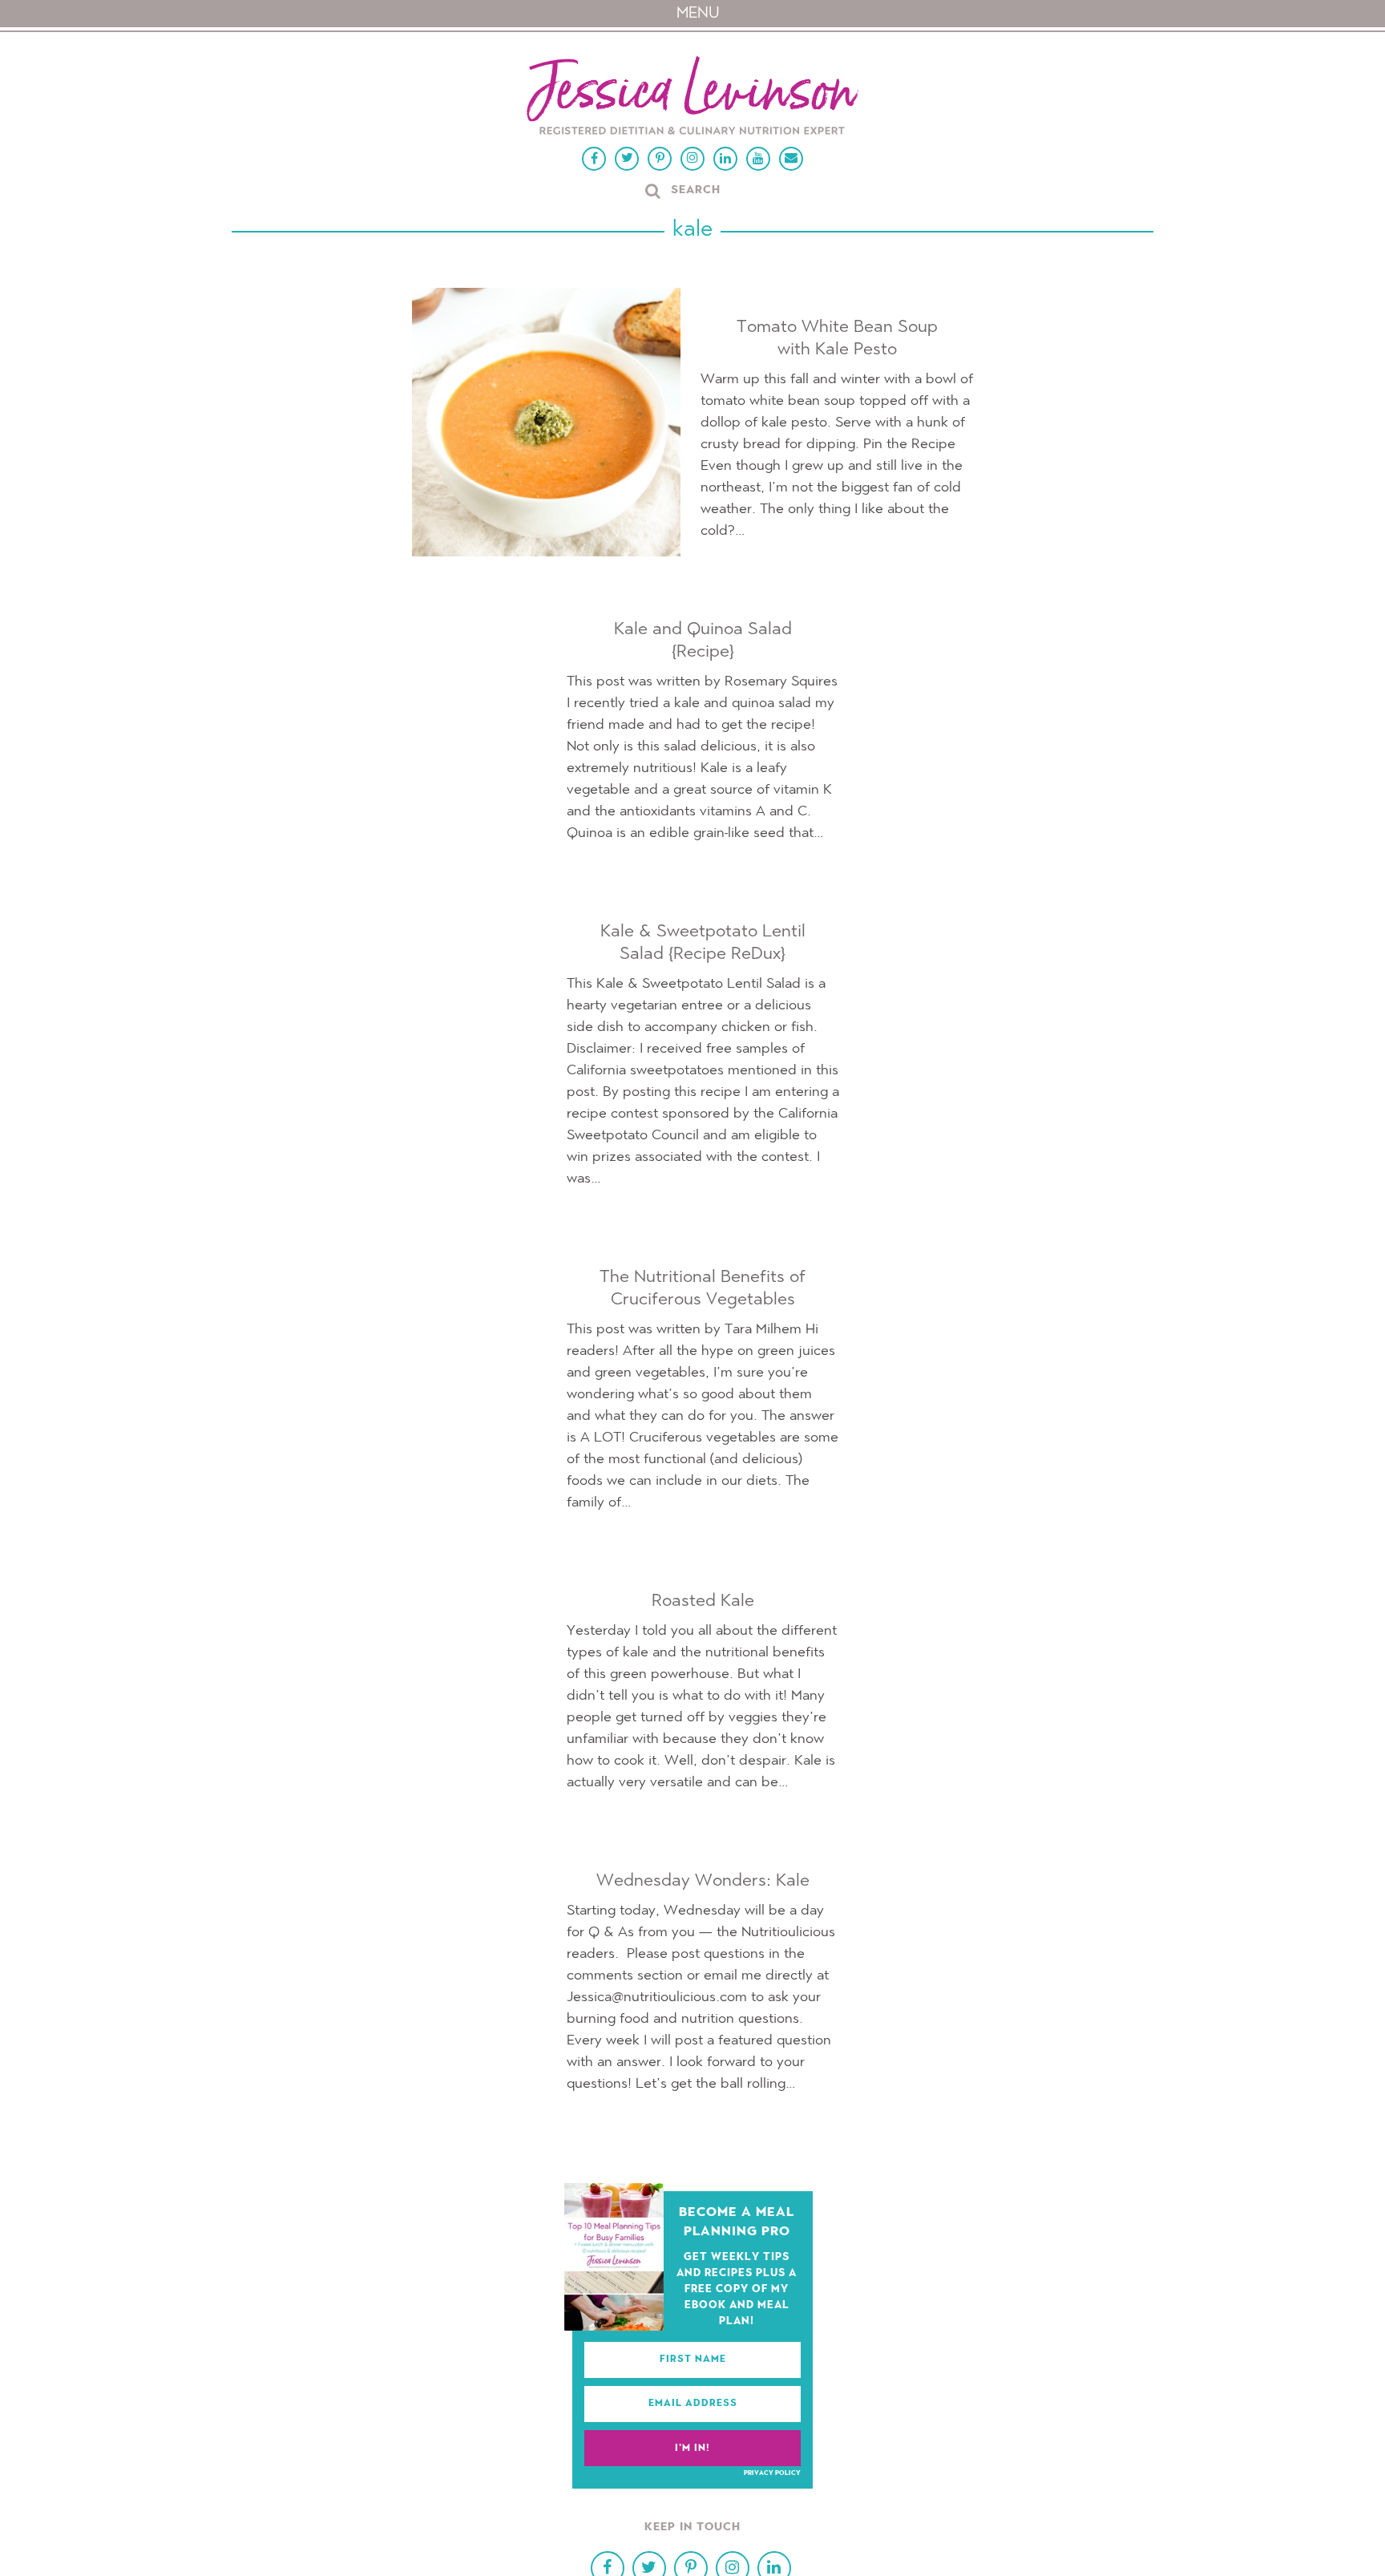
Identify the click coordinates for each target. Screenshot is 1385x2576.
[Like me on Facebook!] (594, 159)
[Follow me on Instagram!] (692, 159)
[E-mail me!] (791, 159)
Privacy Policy (772, 2473)
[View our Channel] (758, 159)
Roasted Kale (703, 1601)
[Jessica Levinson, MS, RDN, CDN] (692, 97)
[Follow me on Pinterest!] (660, 159)
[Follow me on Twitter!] (627, 159)
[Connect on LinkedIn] (725, 159)
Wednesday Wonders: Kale (703, 1881)
